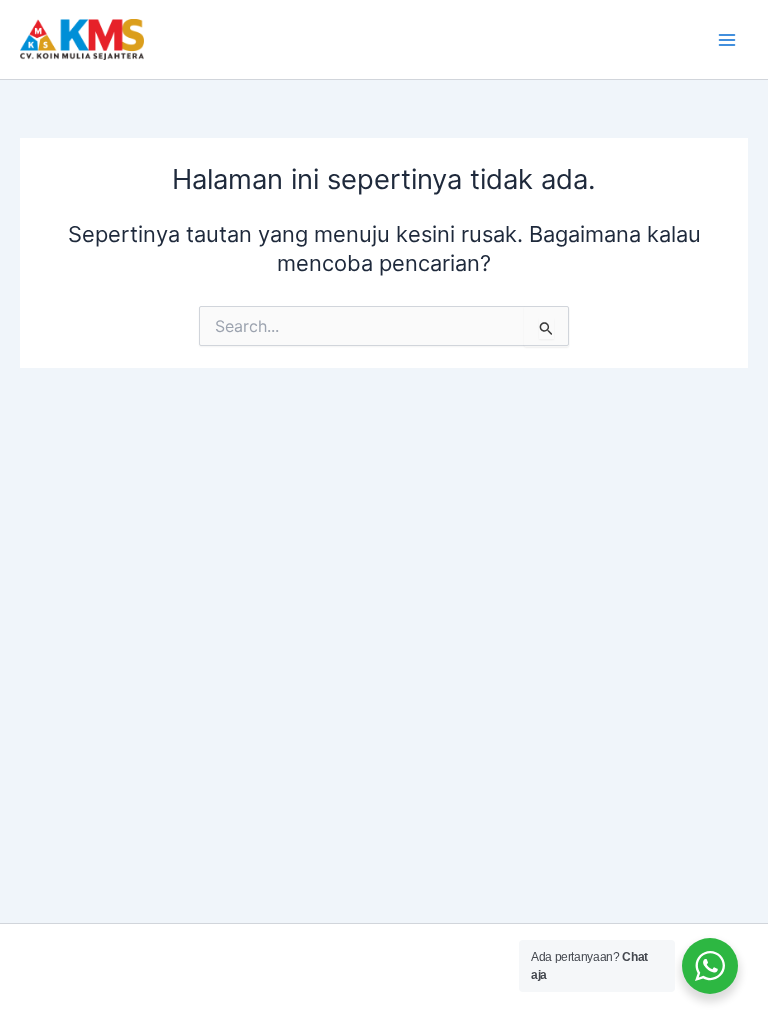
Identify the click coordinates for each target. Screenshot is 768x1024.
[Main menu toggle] (727, 40)
